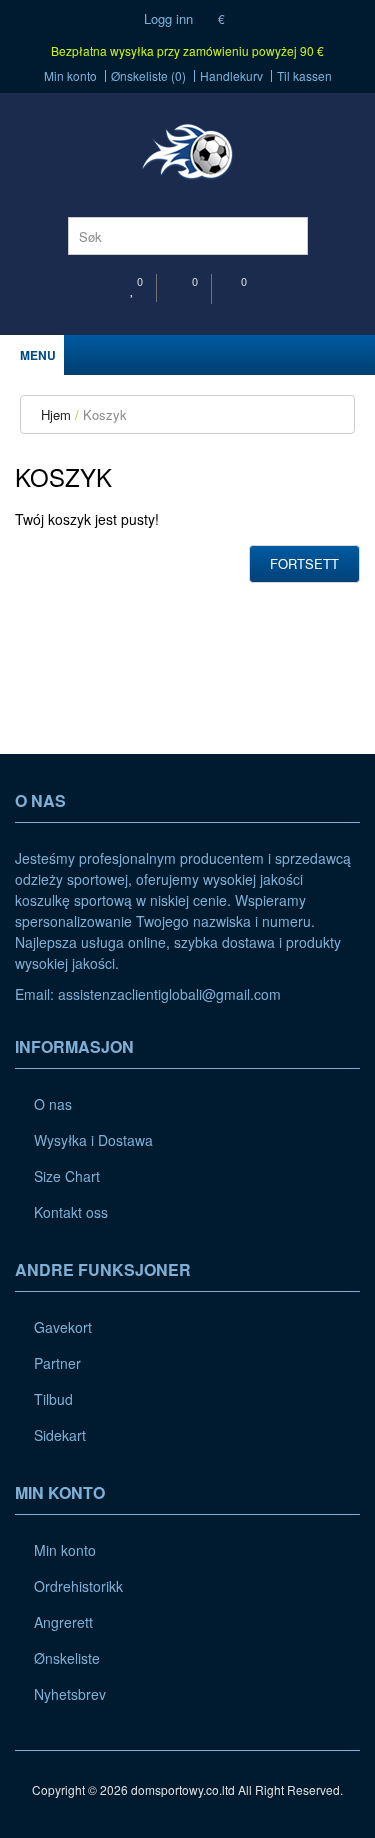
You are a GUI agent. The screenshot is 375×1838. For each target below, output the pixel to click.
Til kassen (304, 76)
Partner (57, 1363)
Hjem (56, 414)
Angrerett (63, 1622)
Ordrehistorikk (78, 1586)
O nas (53, 1104)
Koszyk (105, 414)
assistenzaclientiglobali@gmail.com (169, 994)
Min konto (70, 76)
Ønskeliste (67, 1658)
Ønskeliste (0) (148, 76)
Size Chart (67, 1176)
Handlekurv (231, 76)
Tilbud (53, 1399)
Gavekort (63, 1327)
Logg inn (166, 18)
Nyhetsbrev (70, 1694)
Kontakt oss (71, 1212)
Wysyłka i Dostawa (93, 1140)
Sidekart (60, 1435)
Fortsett (304, 563)
